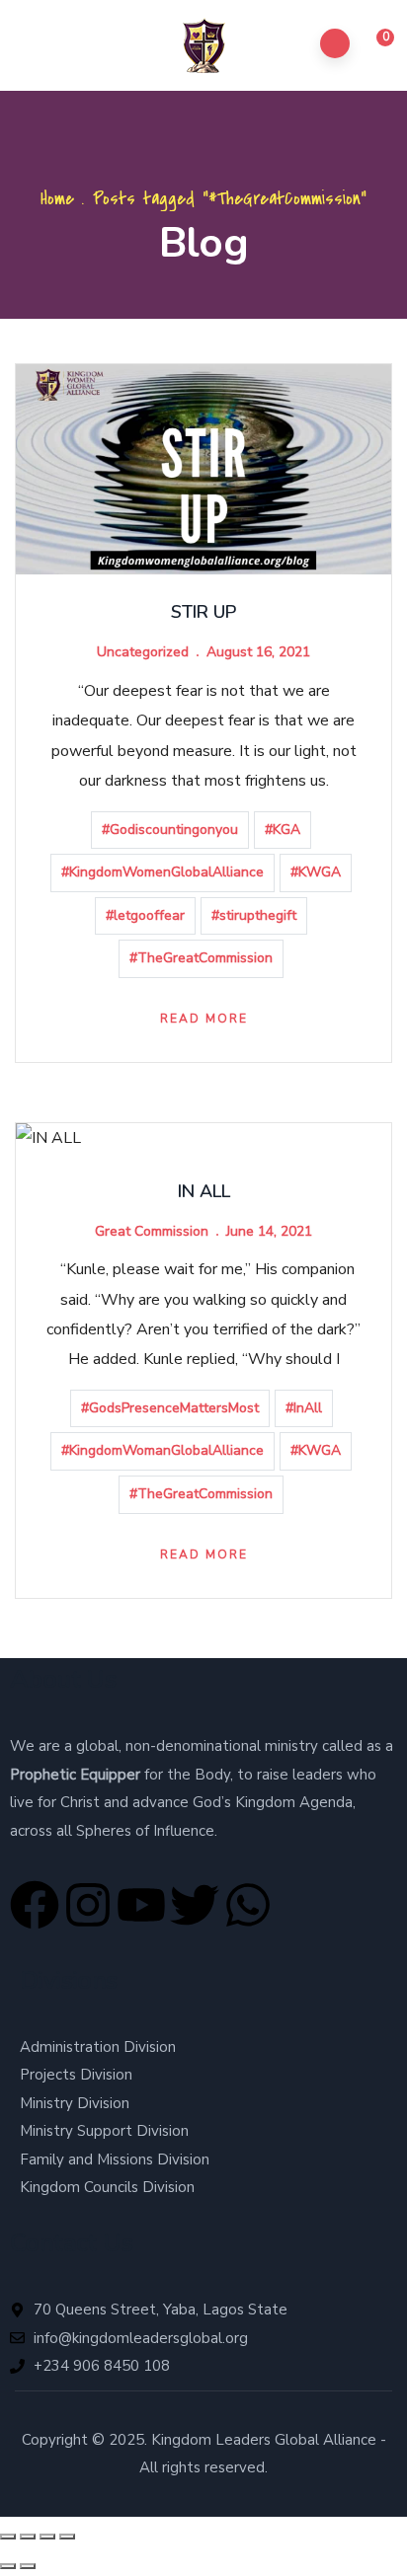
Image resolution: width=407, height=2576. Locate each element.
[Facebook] (35, 1905)
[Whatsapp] (248, 1905)
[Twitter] (195, 1905)
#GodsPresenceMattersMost (170, 1408)
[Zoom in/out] (8, 2537)
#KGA (283, 830)
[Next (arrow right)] (28, 2566)
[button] (374, 46)
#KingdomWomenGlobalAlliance (163, 872)
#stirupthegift (254, 915)
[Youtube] (141, 1905)
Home (57, 199)
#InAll (304, 1408)
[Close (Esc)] (67, 2537)
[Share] (47, 2537)
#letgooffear (145, 915)
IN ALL (204, 1191)
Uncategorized (143, 652)
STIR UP (203, 612)
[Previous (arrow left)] (8, 2566)
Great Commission (152, 1231)
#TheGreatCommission (201, 958)
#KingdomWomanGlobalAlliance (163, 1450)
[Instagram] (88, 1905)
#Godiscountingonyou (170, 830)
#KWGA (316, 872)
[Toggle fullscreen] (28, 2537)
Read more (204, 1019)
